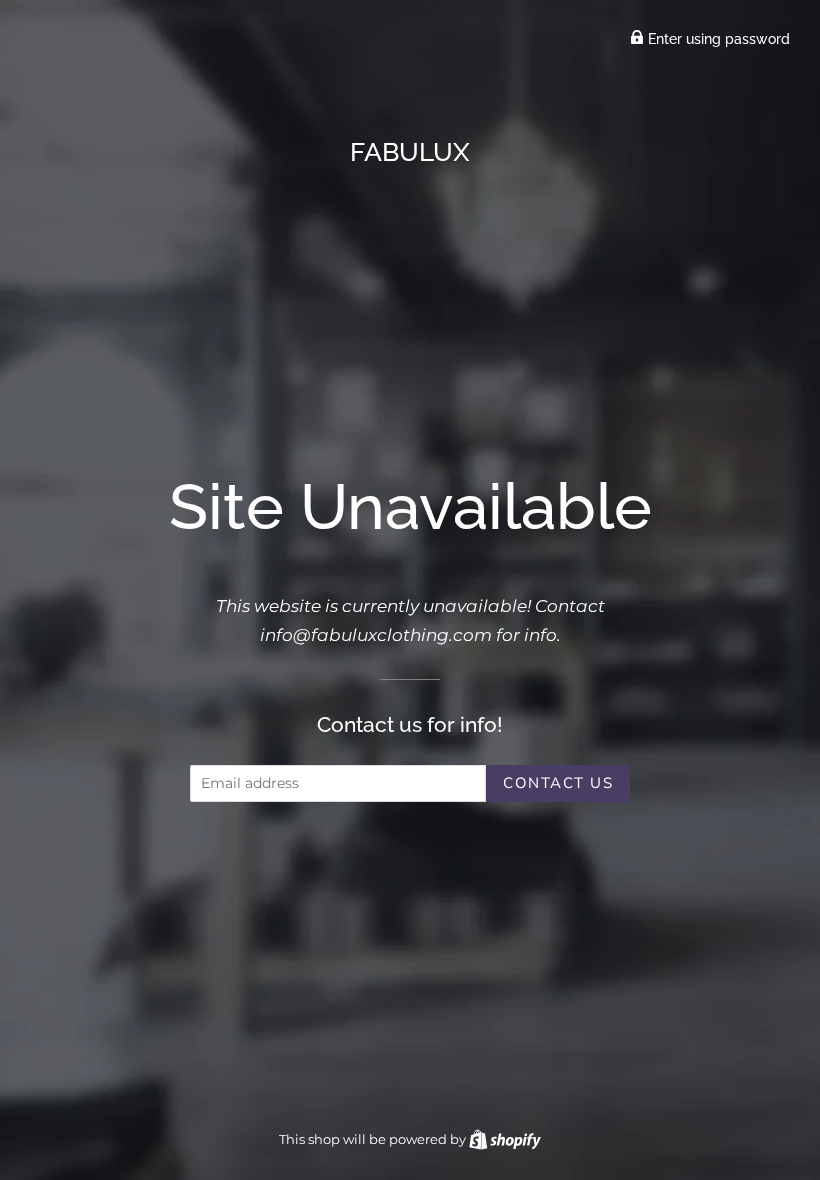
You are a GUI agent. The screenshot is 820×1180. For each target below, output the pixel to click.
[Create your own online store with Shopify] (505, 1139)
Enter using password (717, 39)
